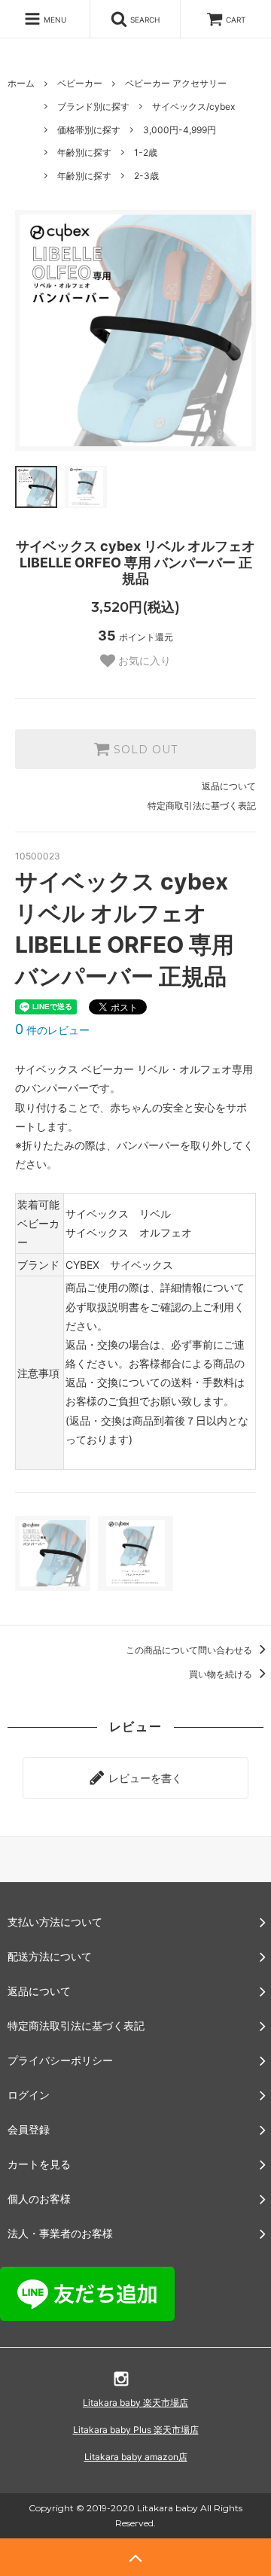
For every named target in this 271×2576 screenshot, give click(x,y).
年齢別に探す (84, 152)
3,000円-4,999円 (180, 130)
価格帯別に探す (89, 130)
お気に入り (143, 661)
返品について (229, 786)
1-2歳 (146, 152)
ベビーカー (80, 83)
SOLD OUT (144, 750)
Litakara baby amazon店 (136, 2457)
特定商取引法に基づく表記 (202, 806)
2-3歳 (146, 176)
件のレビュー (52, 1030)
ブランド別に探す (93, 106)
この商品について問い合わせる (190, 1650)
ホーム (21, 83)
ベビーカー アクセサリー (176, 83)
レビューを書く (144, 1778)
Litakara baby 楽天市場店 (135, 2403)
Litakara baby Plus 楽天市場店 (136, 2430)
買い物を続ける (222, 1674)
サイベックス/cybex (193, 106)
